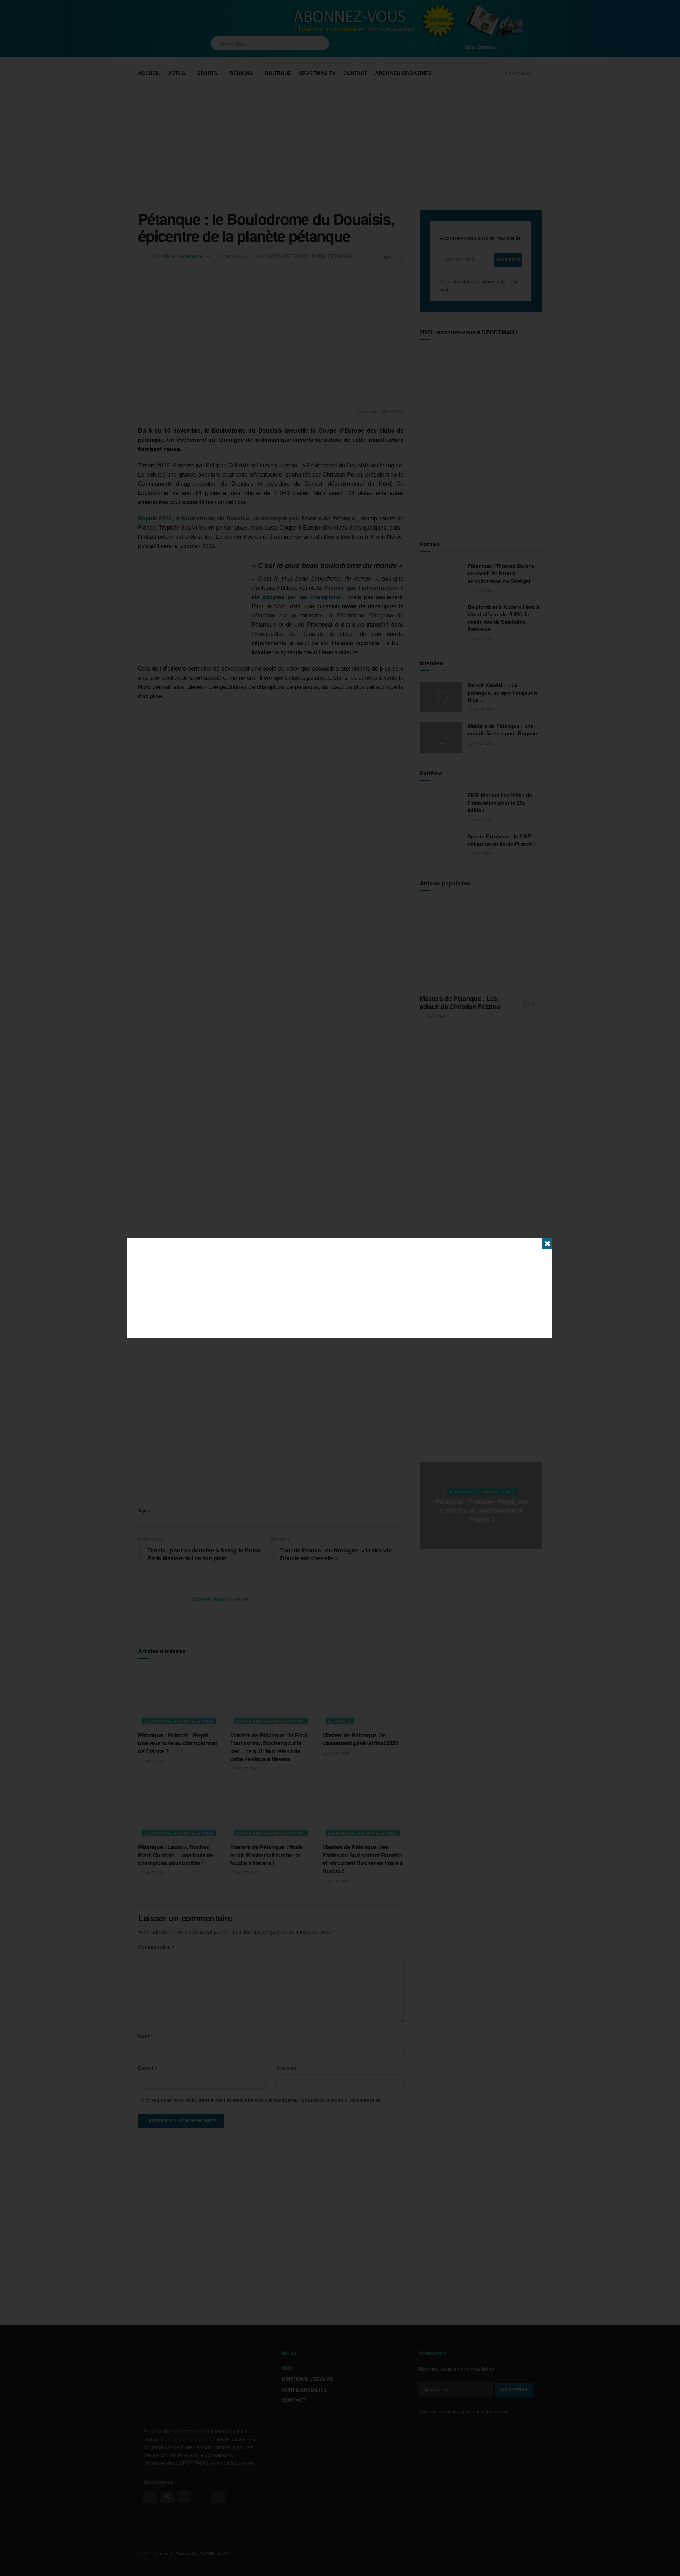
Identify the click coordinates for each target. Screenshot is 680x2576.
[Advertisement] (340, 1288)
